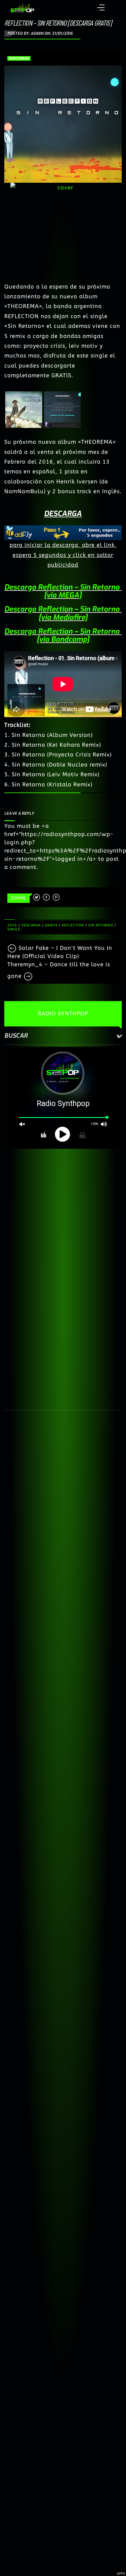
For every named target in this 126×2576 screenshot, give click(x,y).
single (14, 929)
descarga (31, 925)
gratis (51, 925)
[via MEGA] (63, 595)
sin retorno (101, 925)
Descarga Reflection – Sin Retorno (63, 587)
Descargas (19, 58)
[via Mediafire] (63, 617)
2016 (12, 925)
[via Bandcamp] (63, 639)
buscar (16, 1036)
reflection (73, 925)
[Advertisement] (63, 1216)
